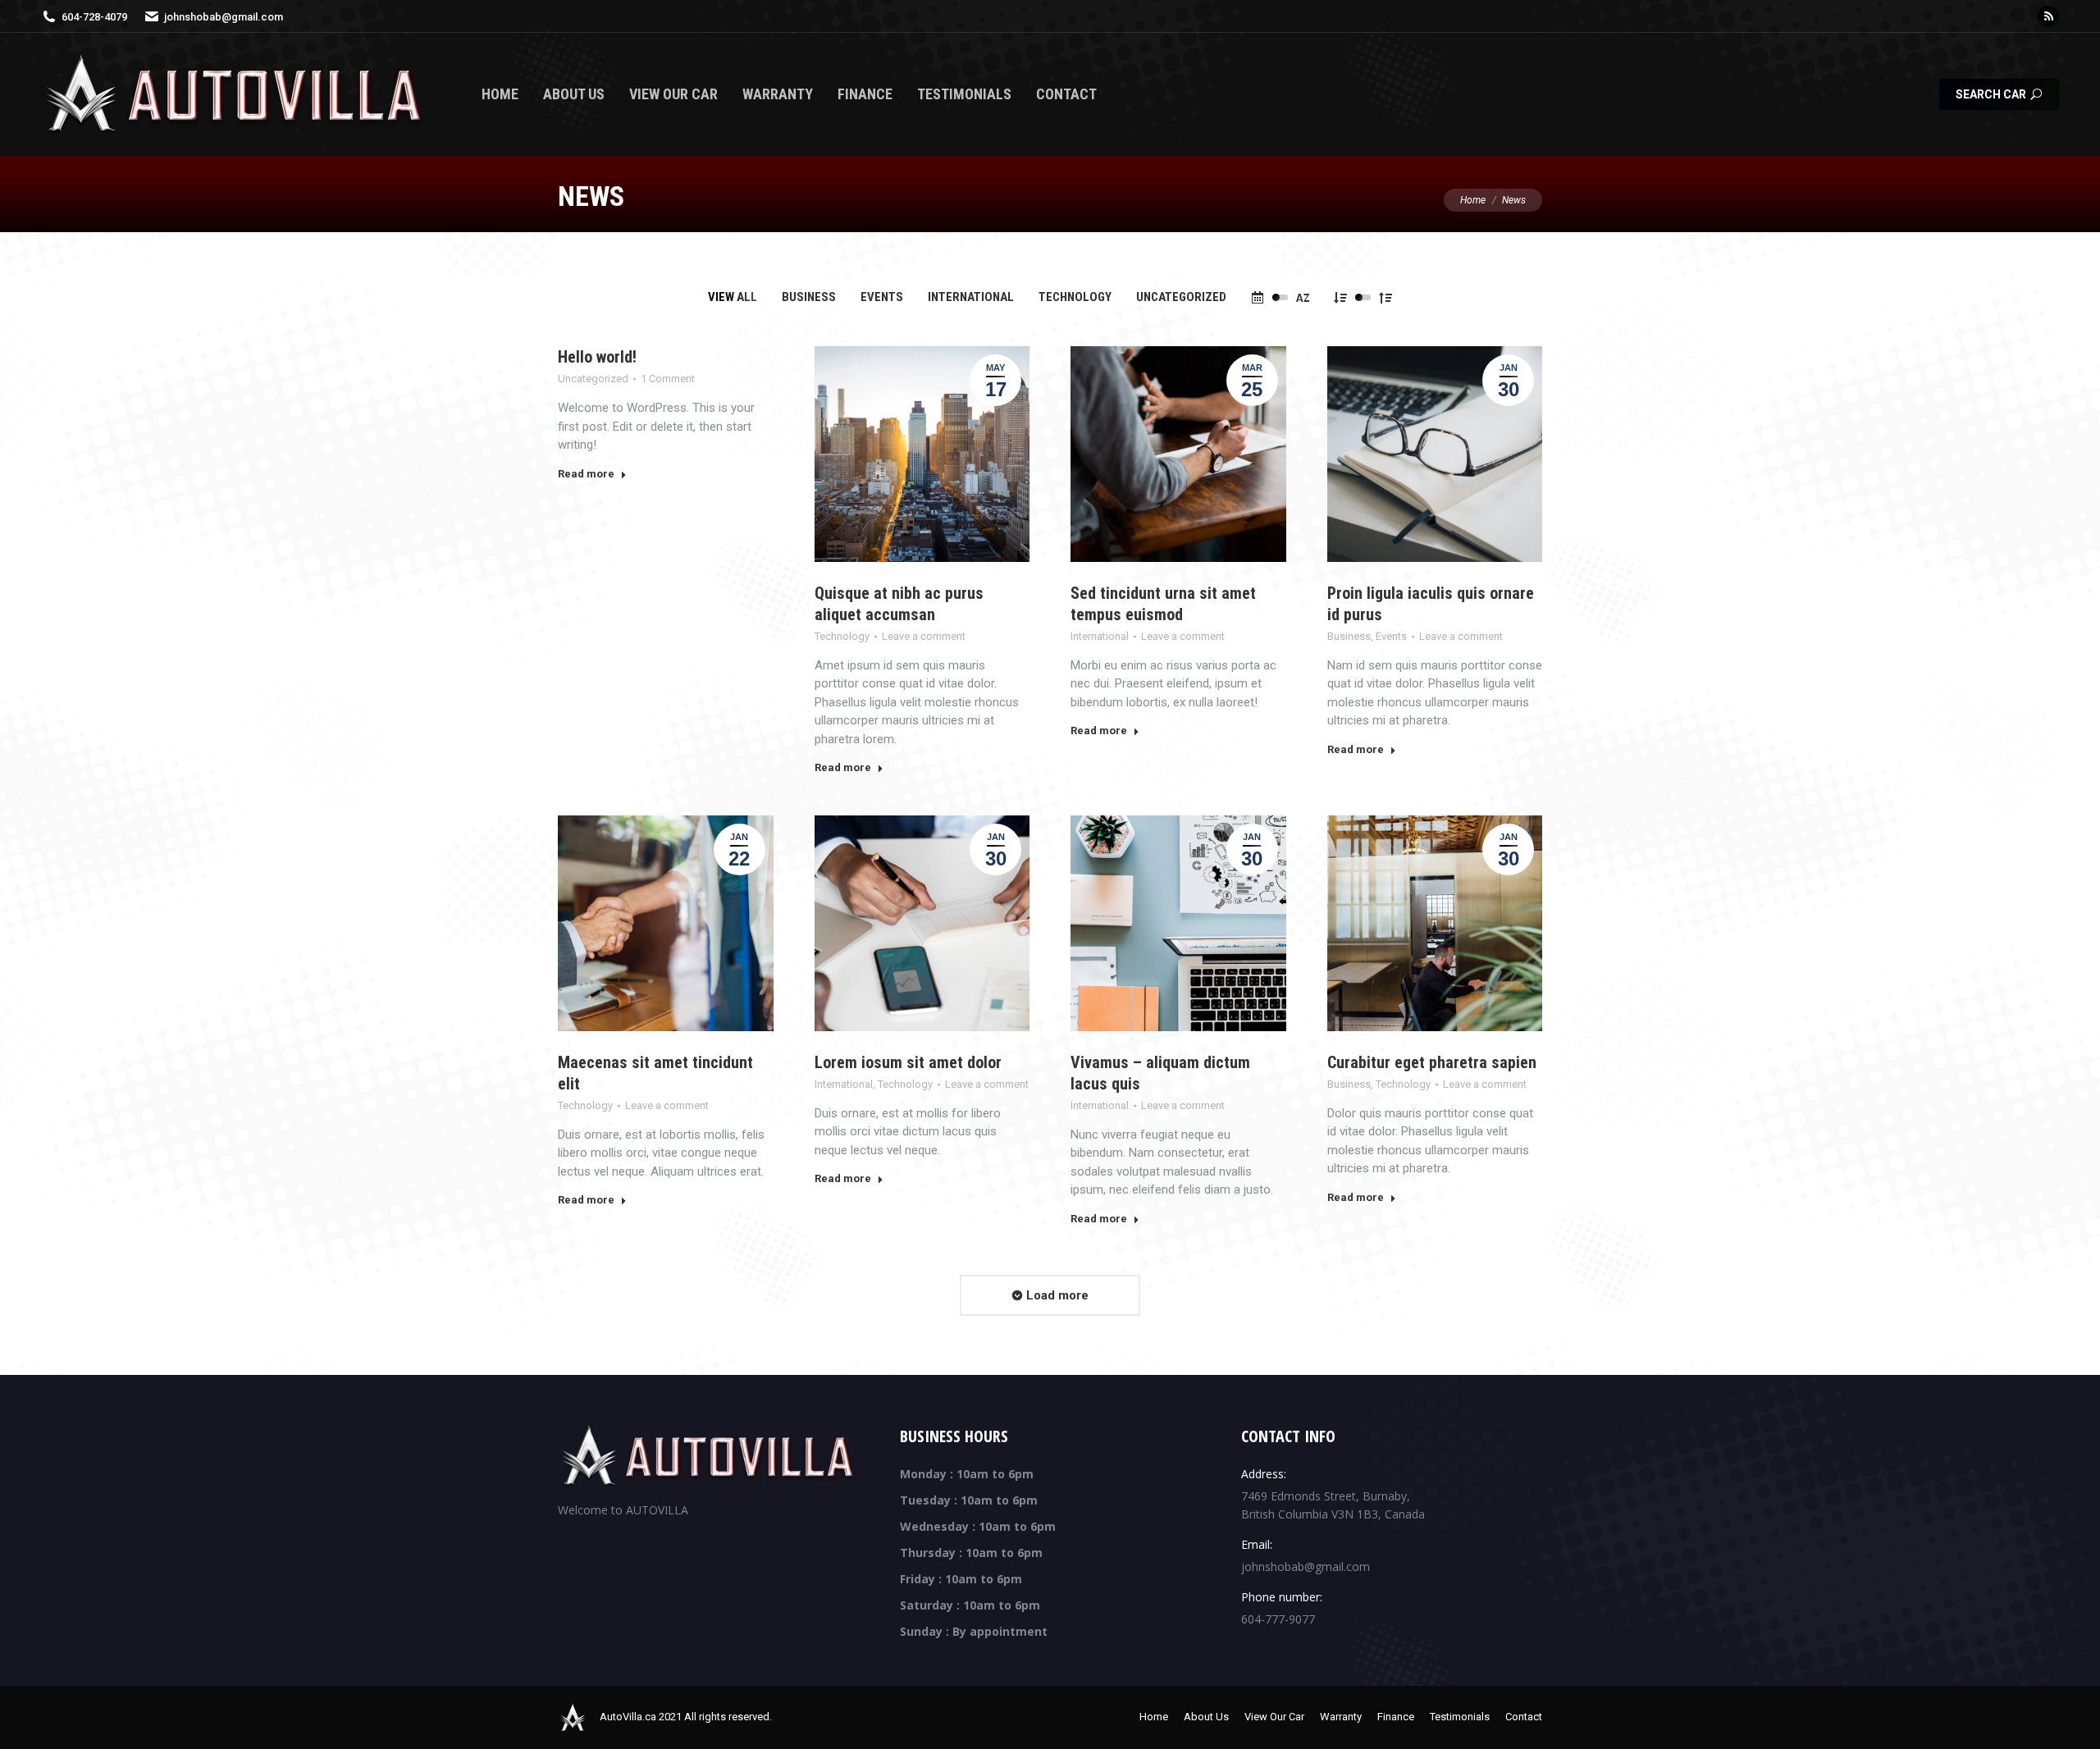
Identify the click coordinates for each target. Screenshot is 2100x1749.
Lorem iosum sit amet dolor (908, 1062)
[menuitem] (500, 94)
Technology (1075, 297)
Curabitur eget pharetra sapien (1432, 1062)
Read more (586, 474)
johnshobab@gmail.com (224, 17)
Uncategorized (1181, 297)
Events (882, 297)
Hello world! (597, 357)
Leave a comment (924, 636)
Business (809, 297)
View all (733, 297)
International (971, 297)
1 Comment (668, 379)
